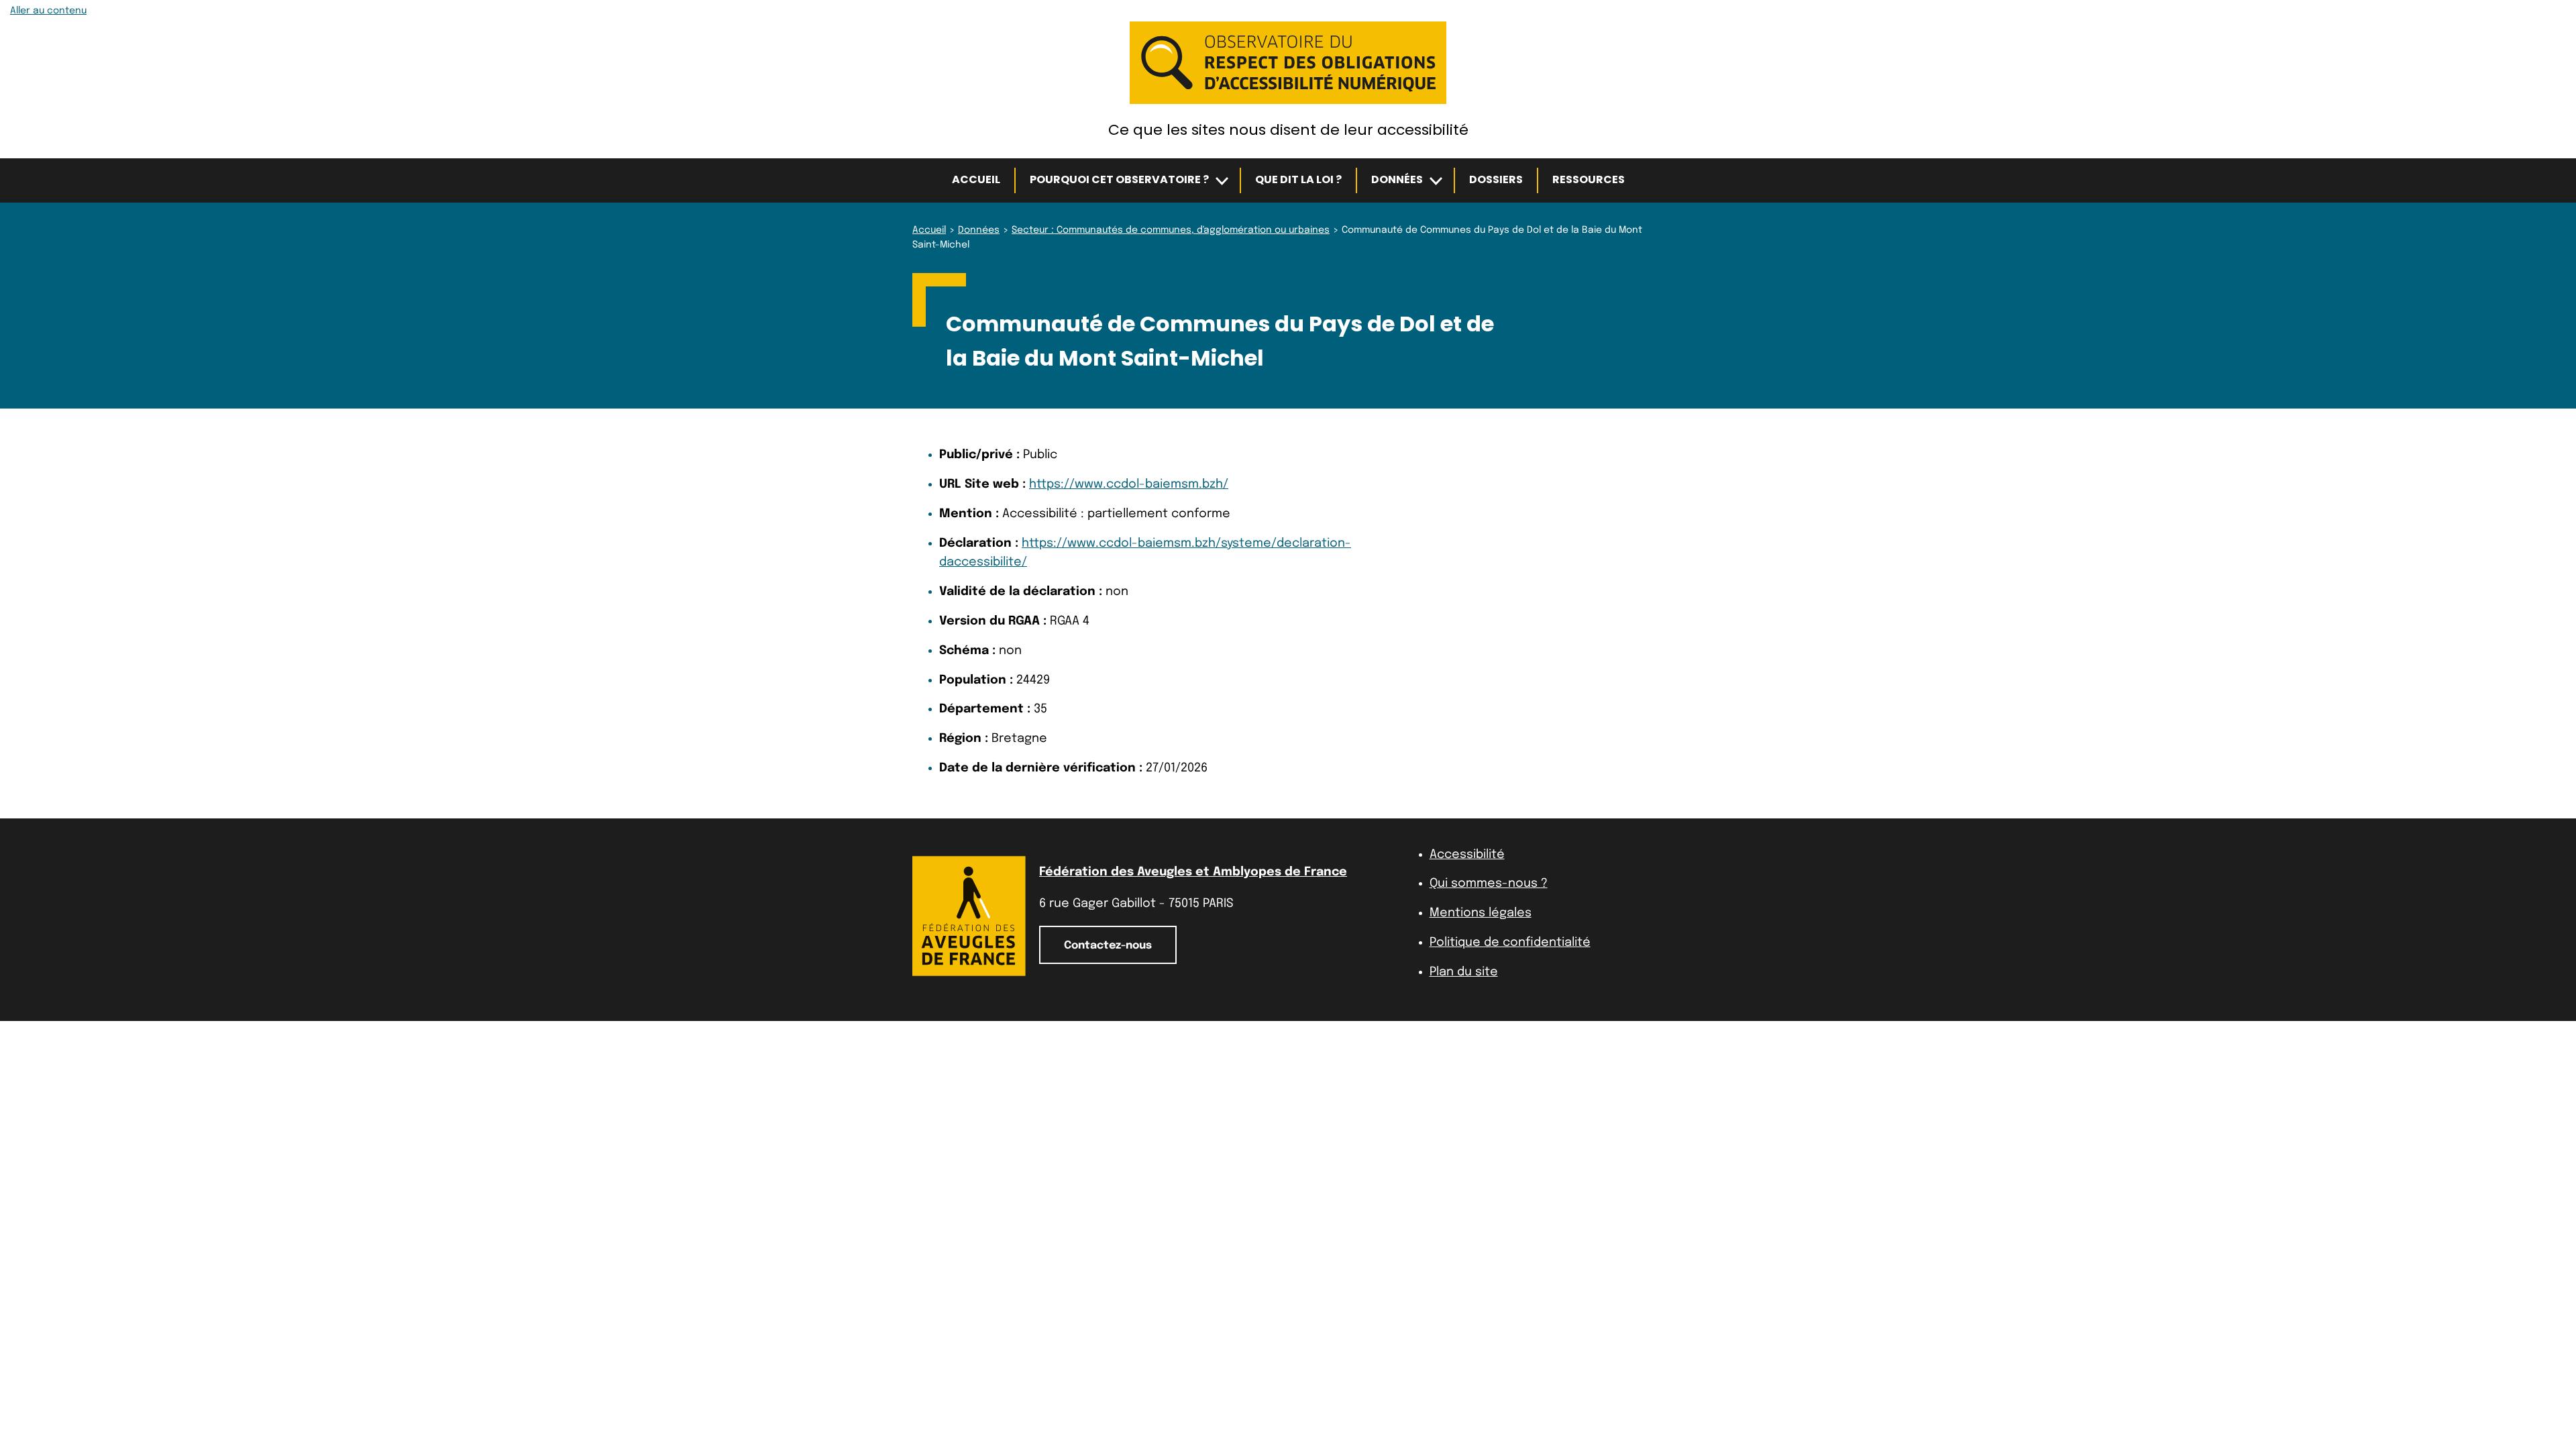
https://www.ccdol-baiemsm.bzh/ (1129, 484)
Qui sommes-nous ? (1489, 883)
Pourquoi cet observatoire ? (1119, 179)
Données (1397, 179)
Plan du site (1464, 972)
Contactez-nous (1108, 946)
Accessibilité (1467, 855)
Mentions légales (1481, 913)
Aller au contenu (48, 11)
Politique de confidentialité (1510, 943)
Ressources (1589, 179)
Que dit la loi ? (1298, 179)
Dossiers (1496, 179)
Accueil (976, 179)
